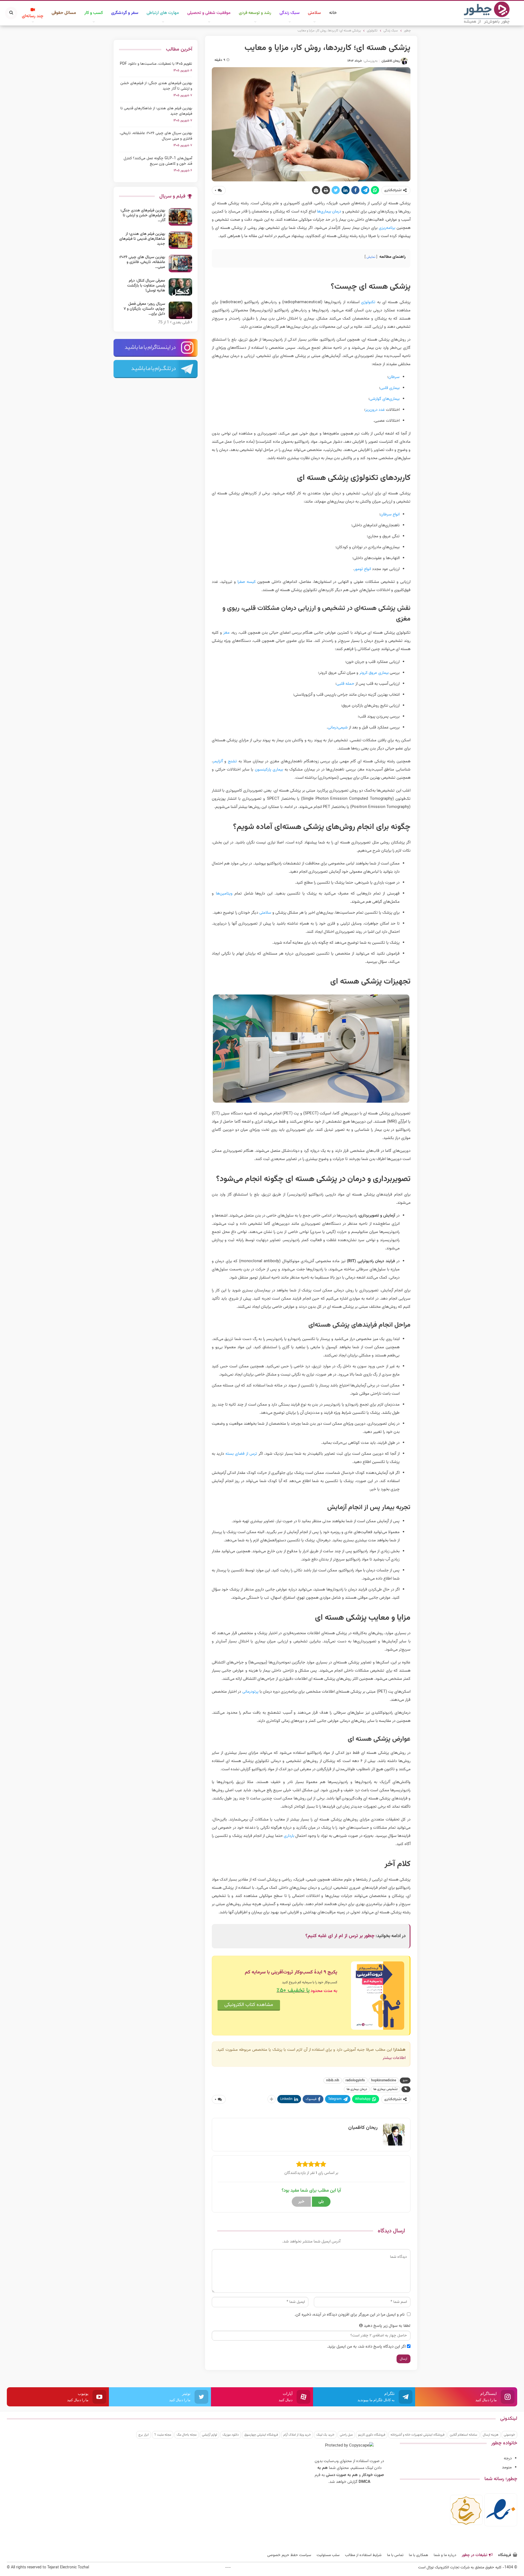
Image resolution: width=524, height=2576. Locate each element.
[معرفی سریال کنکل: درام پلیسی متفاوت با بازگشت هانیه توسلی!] (180, 287)
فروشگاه (505, 2555)
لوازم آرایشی (209, 2435)
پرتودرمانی (250, 1692)
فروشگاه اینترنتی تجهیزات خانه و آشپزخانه (417, 2435)
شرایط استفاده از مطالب (363, 2555)
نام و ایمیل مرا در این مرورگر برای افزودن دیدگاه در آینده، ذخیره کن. (349, 2315)
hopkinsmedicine (384, 2081)
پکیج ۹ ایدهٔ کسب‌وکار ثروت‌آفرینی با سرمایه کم (291, 1972)
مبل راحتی (346, 2435)
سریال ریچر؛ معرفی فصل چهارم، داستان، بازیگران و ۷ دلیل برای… (144, 309)
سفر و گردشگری (125, 13)
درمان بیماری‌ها (329, 212)
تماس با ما (395, 2555)
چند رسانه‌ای (33, 16)
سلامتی (314, 13)
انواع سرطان (390, 514)
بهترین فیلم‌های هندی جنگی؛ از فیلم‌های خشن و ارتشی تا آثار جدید (156, 86)
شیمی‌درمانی (338, 728)
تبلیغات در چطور (474, 2555)
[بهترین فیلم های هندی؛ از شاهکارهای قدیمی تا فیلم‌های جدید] (180, 240)
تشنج (232, 761)
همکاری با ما (419, 2555)
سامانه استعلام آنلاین (464, 2435)
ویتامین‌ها (224, 894)
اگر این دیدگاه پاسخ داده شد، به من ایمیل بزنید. (366, 2347)
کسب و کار (94, 13)
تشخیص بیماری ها (385, 2089)
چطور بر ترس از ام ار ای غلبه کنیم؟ (340, 1936)
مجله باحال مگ (187, 2435)
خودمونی (509, 2435)
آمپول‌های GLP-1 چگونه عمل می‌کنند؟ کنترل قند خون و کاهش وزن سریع (158, 161)
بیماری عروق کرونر (374, 673)
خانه (333, 13)
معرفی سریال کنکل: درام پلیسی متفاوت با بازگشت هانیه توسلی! (146, 286)
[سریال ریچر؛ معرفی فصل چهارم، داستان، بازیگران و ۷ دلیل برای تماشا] (180, 310)
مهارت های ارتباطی (163, 13)
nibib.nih (333, 2081)
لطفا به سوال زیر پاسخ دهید (387, 2326)
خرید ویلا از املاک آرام (297, 2435)
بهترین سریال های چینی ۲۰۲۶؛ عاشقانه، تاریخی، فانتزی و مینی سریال (156, 136)
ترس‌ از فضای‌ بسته (241, 1454)
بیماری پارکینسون (269, 770)
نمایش (371, 257)
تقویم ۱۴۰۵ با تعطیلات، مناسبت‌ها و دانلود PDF (156, 64)
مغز (226, 633)
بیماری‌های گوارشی (385, 399)
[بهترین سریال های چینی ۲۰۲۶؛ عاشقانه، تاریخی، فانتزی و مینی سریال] (180, 264)
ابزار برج (144, 2435)
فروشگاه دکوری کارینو (372, 2435)
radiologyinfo (355, 2081)
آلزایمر (218, 761)
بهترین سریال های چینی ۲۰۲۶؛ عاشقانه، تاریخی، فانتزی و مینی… (142, 262)
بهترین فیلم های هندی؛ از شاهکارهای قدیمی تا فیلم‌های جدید (156, 111)
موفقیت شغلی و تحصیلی (209, 13)
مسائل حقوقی (64, 13)
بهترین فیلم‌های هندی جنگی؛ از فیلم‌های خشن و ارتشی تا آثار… (143, 216)
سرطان (394, 377)
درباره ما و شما (445, 2555)
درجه (508, 2458)
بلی (321, 2202)
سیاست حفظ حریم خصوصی (289, 2555)
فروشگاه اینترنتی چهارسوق (261, 2435)
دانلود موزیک (231, 2435)
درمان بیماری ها (357, 2089)
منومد (507, 2467)
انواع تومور (363, 569)
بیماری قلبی (390, 388)
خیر (301, 2202)
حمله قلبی (345, 684)
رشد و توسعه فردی (255, 13)
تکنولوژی (368, 302)
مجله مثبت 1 (163, 2435)
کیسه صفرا (247, 582)
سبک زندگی (290, 13)
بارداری (289, 1836)
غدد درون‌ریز (375, 410)
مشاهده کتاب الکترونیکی (249, 2005)
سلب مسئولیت (328, 2555)
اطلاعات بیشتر (394, 2058)
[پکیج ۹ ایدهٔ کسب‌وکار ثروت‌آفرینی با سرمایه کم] (378, 1996)
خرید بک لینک (325, 2435)
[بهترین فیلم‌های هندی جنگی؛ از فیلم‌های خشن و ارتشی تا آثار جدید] (180, 217)
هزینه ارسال (491, 2435)
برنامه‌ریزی (387, 228)
